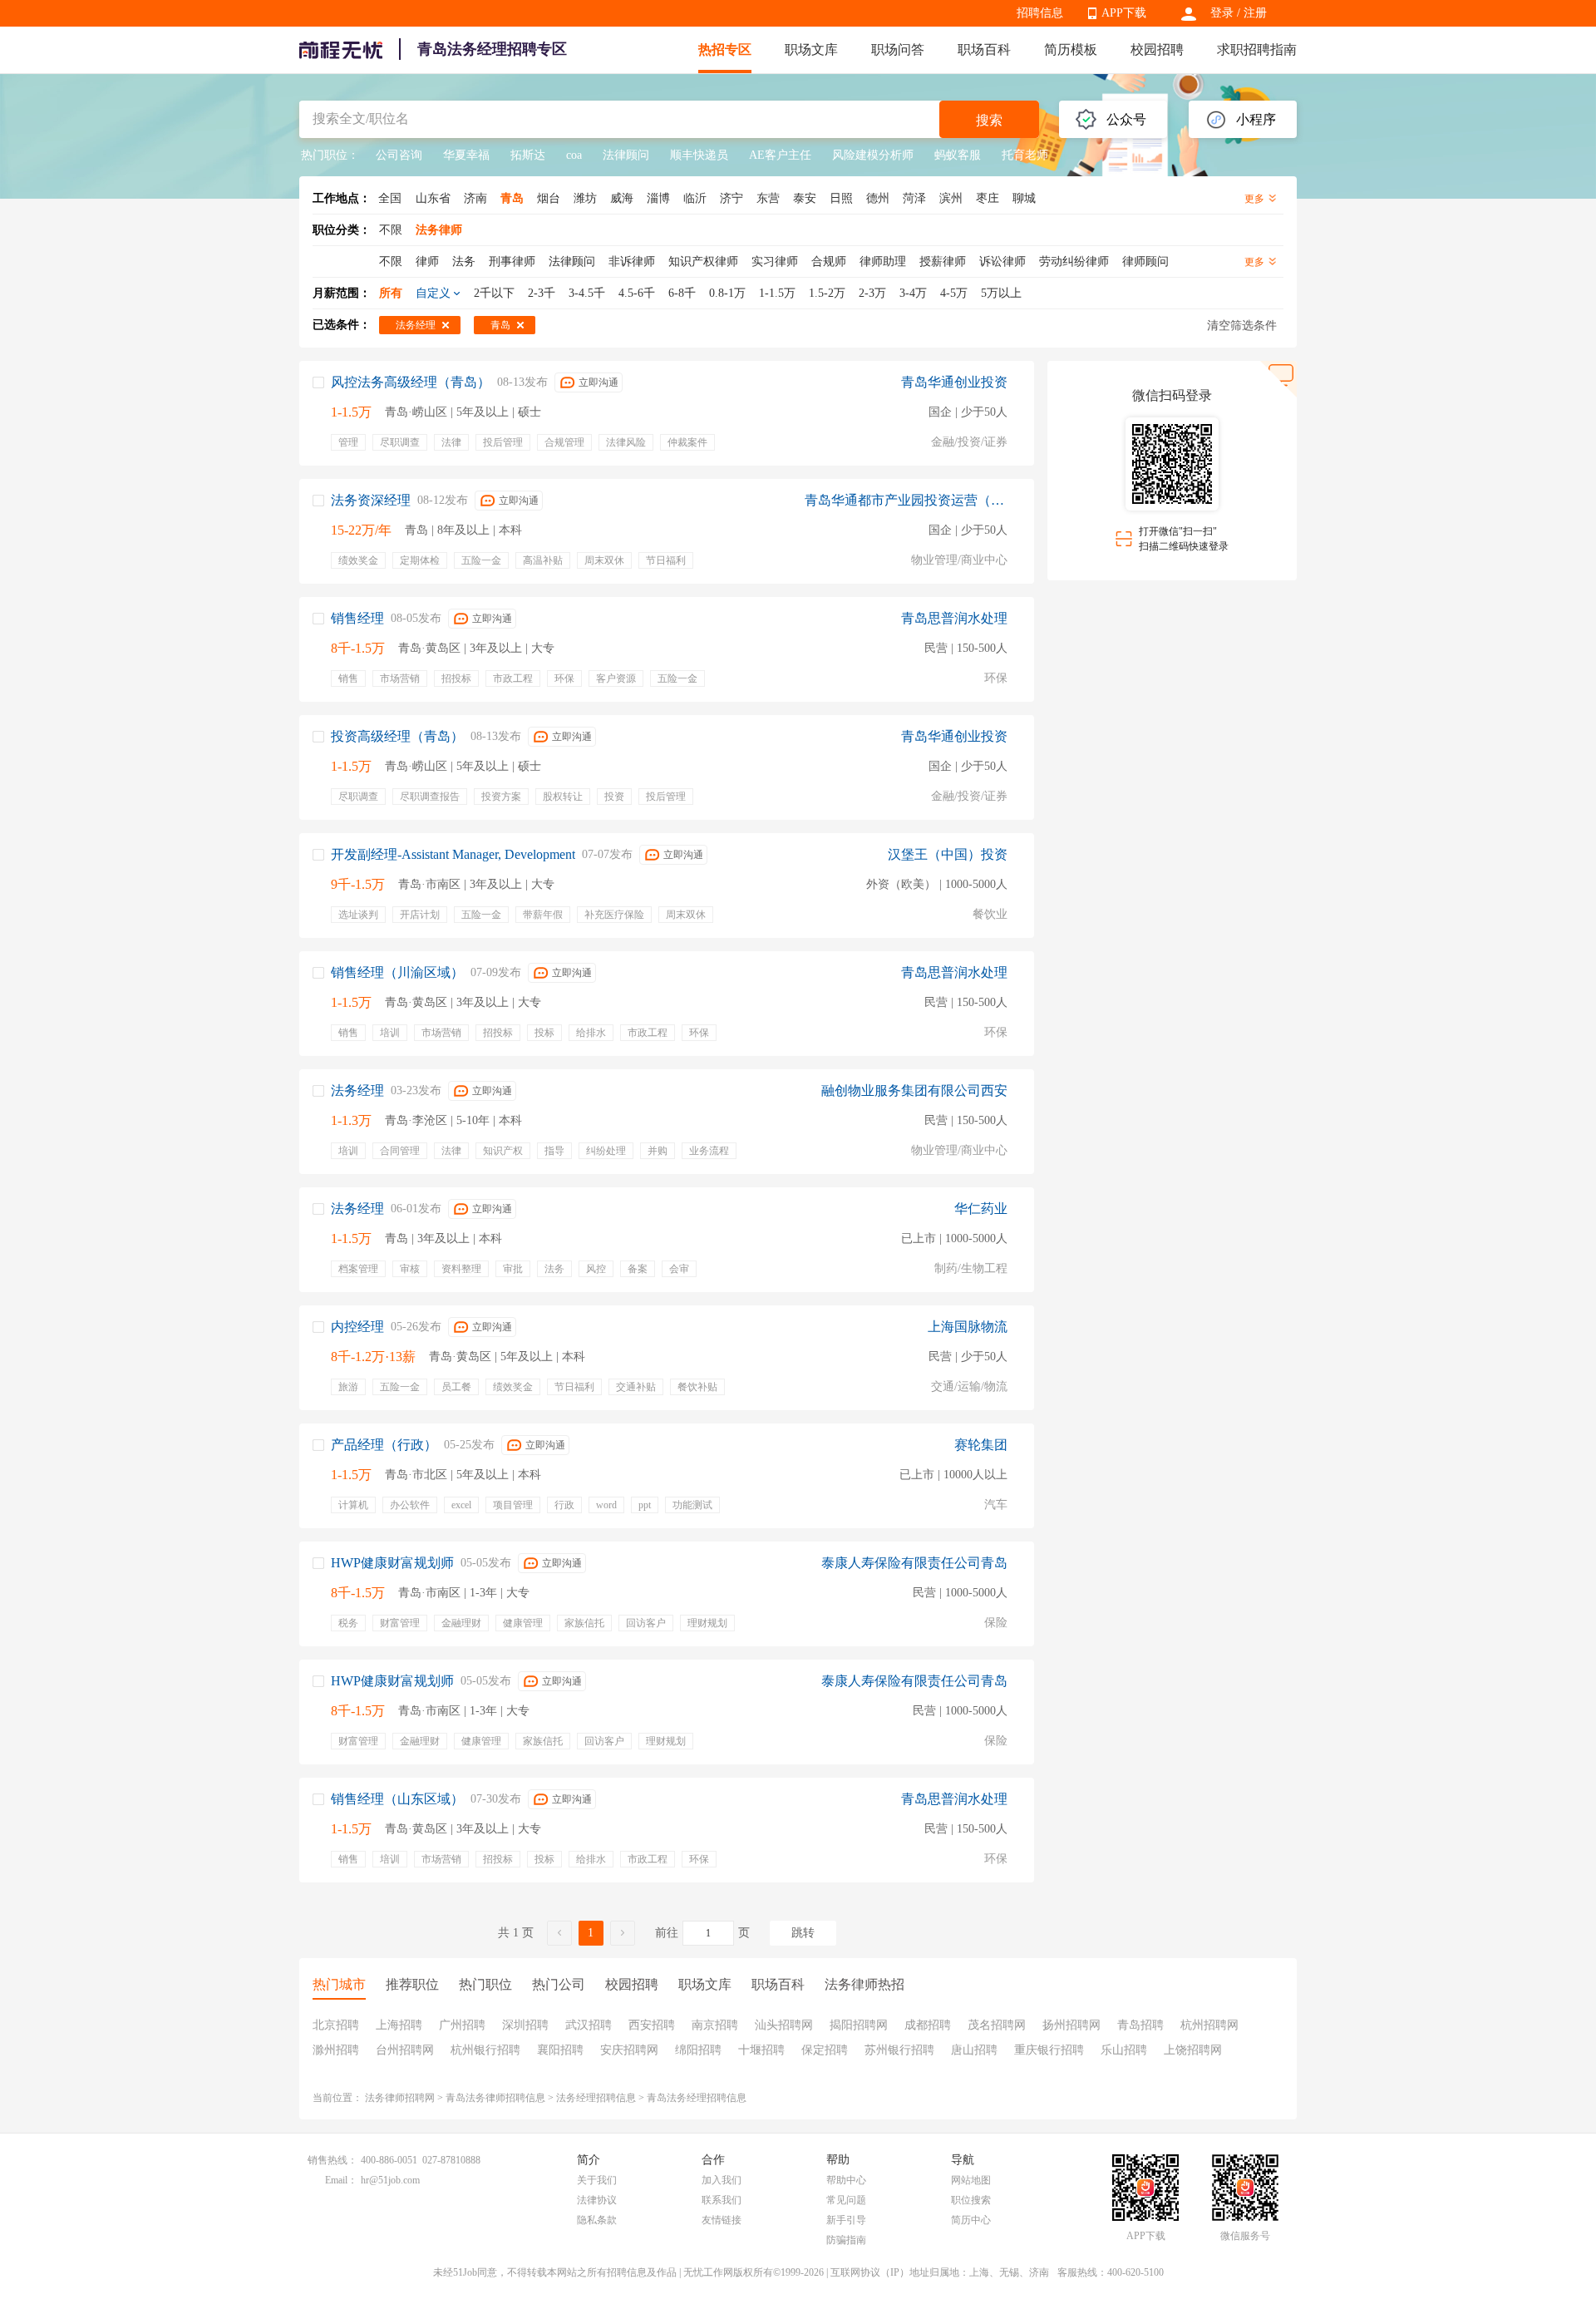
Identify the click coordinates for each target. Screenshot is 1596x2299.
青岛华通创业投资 (954, 382)
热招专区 (725, 49)
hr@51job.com (390, 2180)
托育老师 (1025, 155)
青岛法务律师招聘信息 (495, 2098)
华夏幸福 (466, 155)
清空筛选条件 (1242, 326)
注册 (1255, 13)
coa (574, 155)
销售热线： (332, 2160)
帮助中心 (846, 2180)
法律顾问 (626, 155)
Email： (341, 2180)
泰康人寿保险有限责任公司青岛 (914, 1563)
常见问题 (846, 2200)
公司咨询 (399, 155)
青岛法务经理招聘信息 (697, 2098)
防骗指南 (846, 2240)
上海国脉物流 (968, 1327)
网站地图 (971, 2180)
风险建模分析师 (873, 155)
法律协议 (597, 2200)
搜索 (989, 120)
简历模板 (1071, 49)
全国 (390, 198)
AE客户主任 (780, 155)
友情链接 (722, 2220)
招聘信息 (1040, 13)
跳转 (803, 1933)
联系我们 (722, 2200)
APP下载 (1124, 13)
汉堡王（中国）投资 (948, 854)
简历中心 (971, 2220)
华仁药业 (981, 1209)
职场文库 (811, 49)
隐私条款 (597, 2220)
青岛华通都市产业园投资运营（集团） (906, 500)
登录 (1222, 13)
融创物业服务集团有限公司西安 (914, 1090)
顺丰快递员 (699, 155)
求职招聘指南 (1257, 49)
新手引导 (846, 2220)
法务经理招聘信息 (596, 2098)
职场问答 (898, 49)
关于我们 (597, 2180)
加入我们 (722, 2180)
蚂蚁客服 (958, 155)
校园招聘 (1157, 49)
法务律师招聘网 (400, 2098)
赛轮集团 (981, 1445)
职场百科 (984, 49)
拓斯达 (528, 155)
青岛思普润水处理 (954, 618)
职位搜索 (971, 2200)
